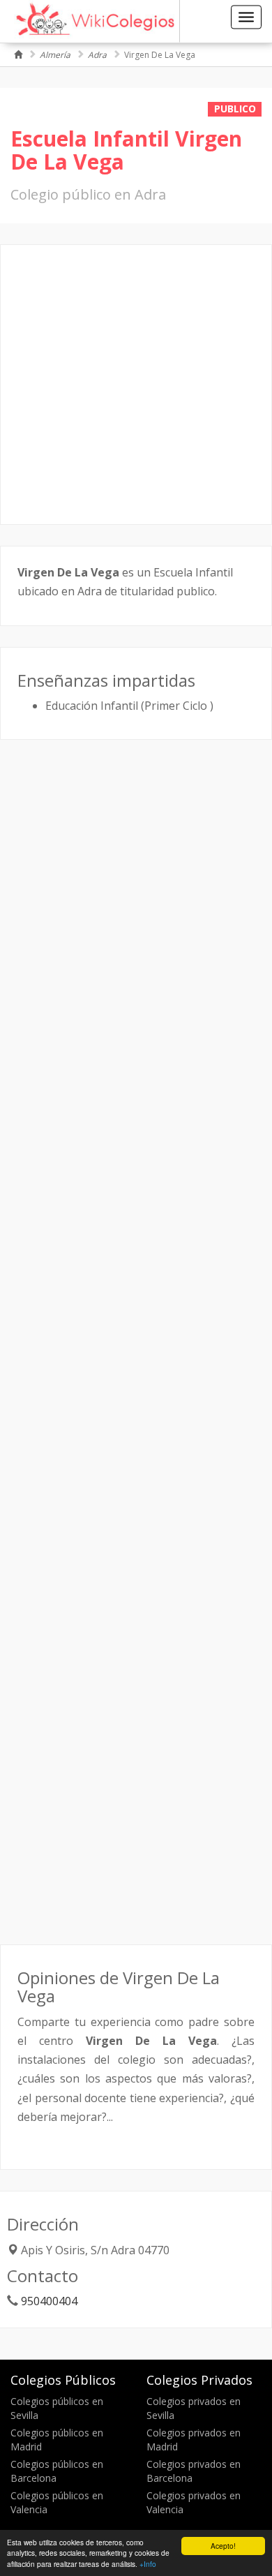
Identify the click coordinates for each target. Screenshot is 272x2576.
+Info (148, 2564)
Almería (55, 55)
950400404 (49, 2301)
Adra (97, 55)
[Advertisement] (136, 385)
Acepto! (223, 2546)
